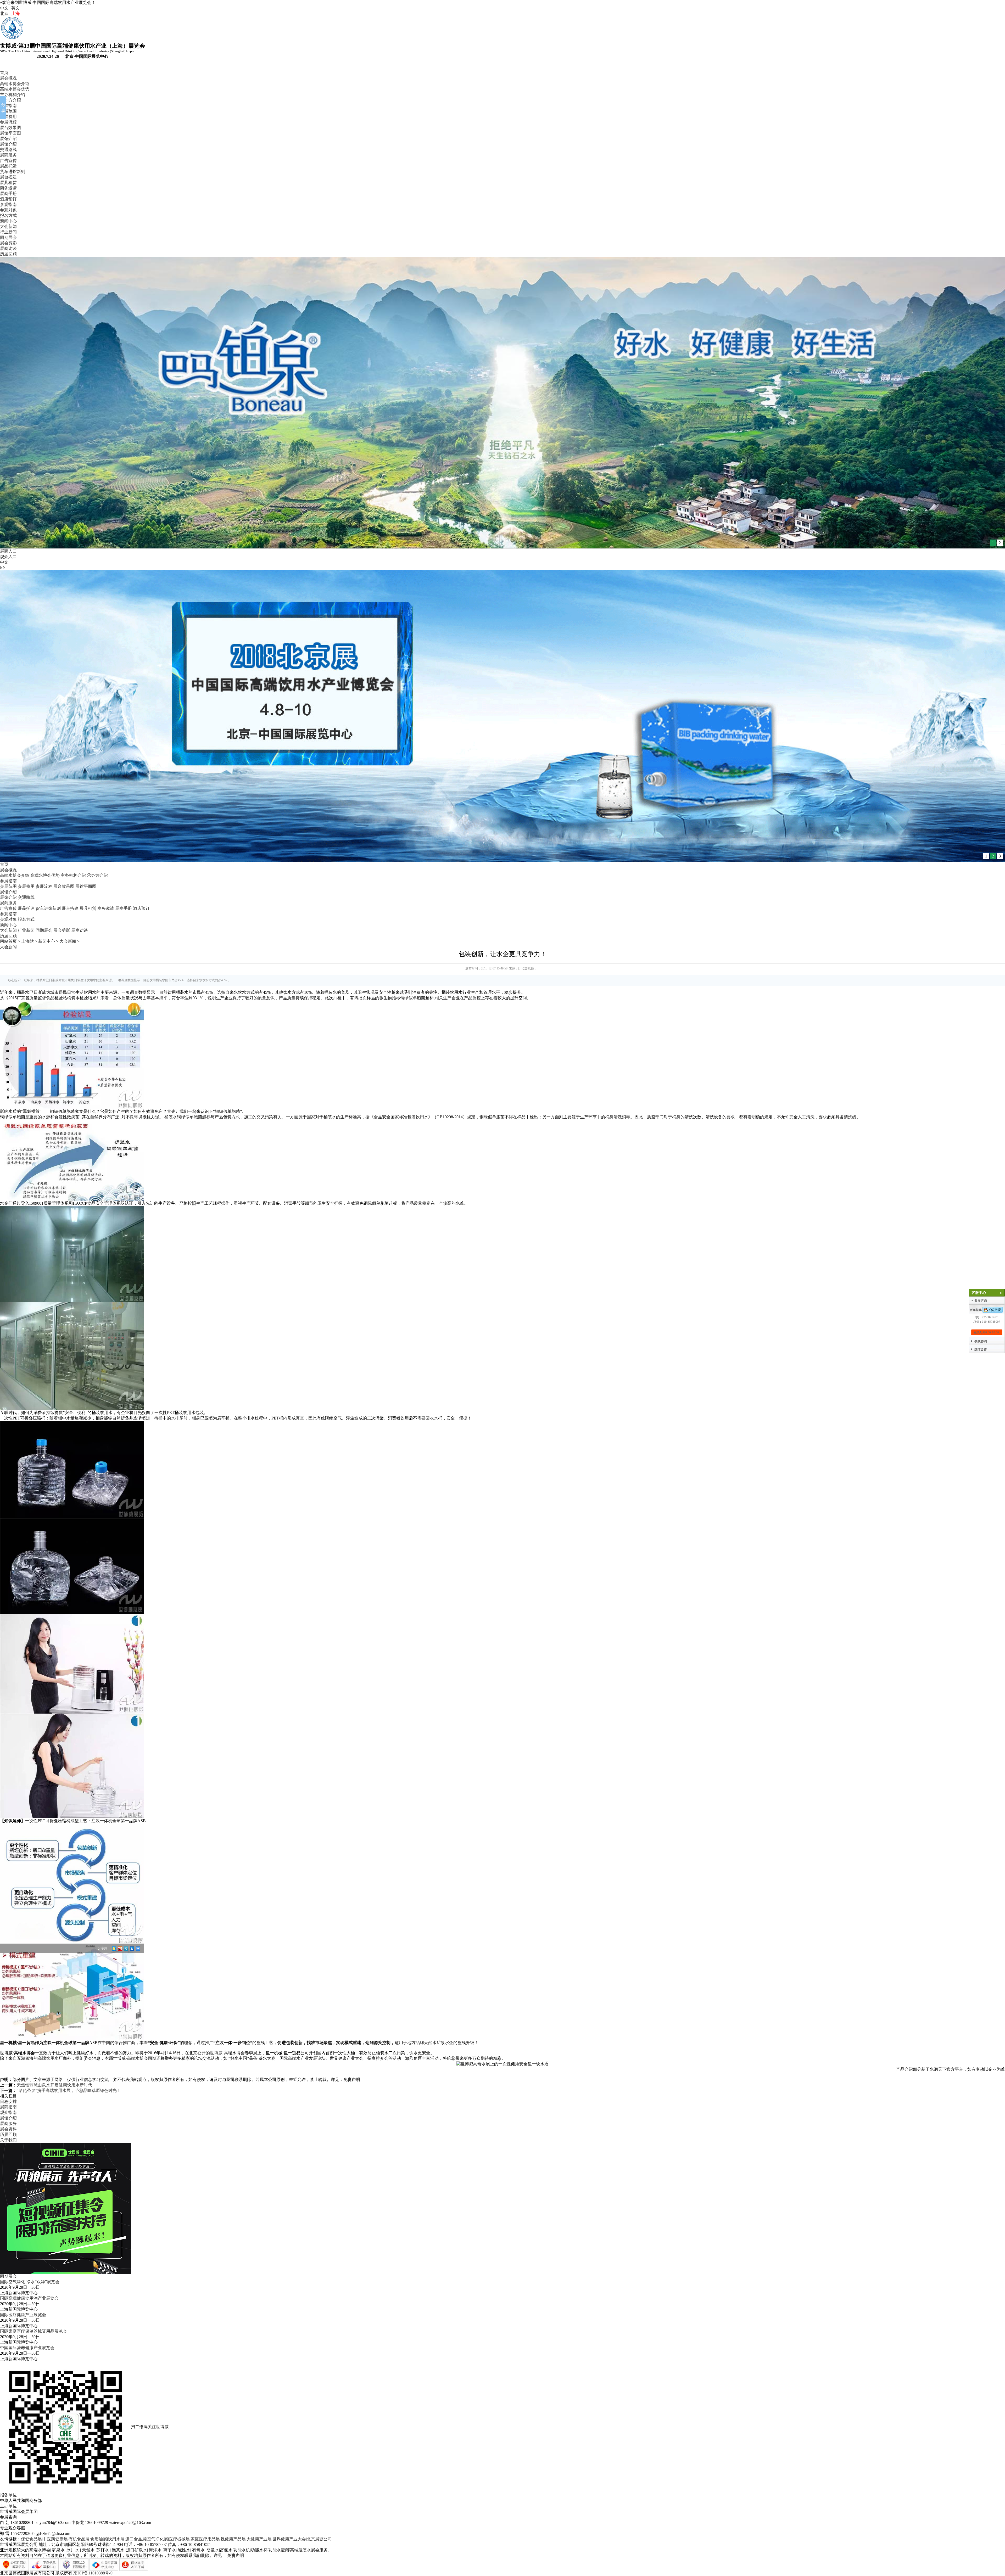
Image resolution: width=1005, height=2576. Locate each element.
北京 (4, 13)
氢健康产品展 (233, 2539)
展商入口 (8, 551)
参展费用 (8, 117)
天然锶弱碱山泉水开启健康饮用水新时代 (54, 2085)
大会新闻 (8, 226)
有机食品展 (79, 2539)
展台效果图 (10, 128)
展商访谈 (8, 248)
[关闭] (1000, 1293)
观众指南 (8, 2112)
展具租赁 (8, 183)
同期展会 (8, 237)
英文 (15, 8)
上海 (15, 13)
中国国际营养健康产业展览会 (27, 2348)
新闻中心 (8, 221)
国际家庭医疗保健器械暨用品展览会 (33, 2331)
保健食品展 (31, 2539)
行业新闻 (8, 232)
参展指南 (8, 106)
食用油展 (99, 2539)
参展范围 (8, 111)
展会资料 (8, 2129)
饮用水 (52, 2058)
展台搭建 (8, 177)
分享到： (104, 1948)
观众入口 (8, 557)
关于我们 (8, 2140)
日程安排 (8, 2101)
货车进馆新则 (13, 172)
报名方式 (8, 215)
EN (3, 567)
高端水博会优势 (15, 89)
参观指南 (8, 204)
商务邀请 (8, 188)
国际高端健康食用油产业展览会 (29, 2298)
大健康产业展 (259, 2539)
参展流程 (8, 122)
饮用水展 (116, 2539)
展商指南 (8, 2107)
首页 (4, 73)
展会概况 (8, 78)
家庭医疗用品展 (205, 2539)
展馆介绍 (8, 139)
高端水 (133, 2058)
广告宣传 (8, 161)
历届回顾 (8, 254)
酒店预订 (8, 199)
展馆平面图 (10, 133)
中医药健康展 (55, 2539)
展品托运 (8, 166)
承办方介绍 (10, 100)
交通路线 (8, 150)
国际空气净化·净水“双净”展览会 (30, 2282)
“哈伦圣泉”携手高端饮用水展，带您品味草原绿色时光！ (69, 2090)
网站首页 (8, 941)
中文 (4, 8)
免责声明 (352, 2080)
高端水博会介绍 (15, 84)
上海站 (27, 941)
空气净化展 (158, 2539)
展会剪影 (8, 243)
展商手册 (8, 193)
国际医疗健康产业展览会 (23, 2315)
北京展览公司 (319, 2539)
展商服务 (8, 155)
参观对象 (8, 210)
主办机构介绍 (13, 95)
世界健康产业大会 (289, 2539)
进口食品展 (136, 2539)
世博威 (6, 2053)
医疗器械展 (179, 2539)
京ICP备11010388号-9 (93, 2573)
